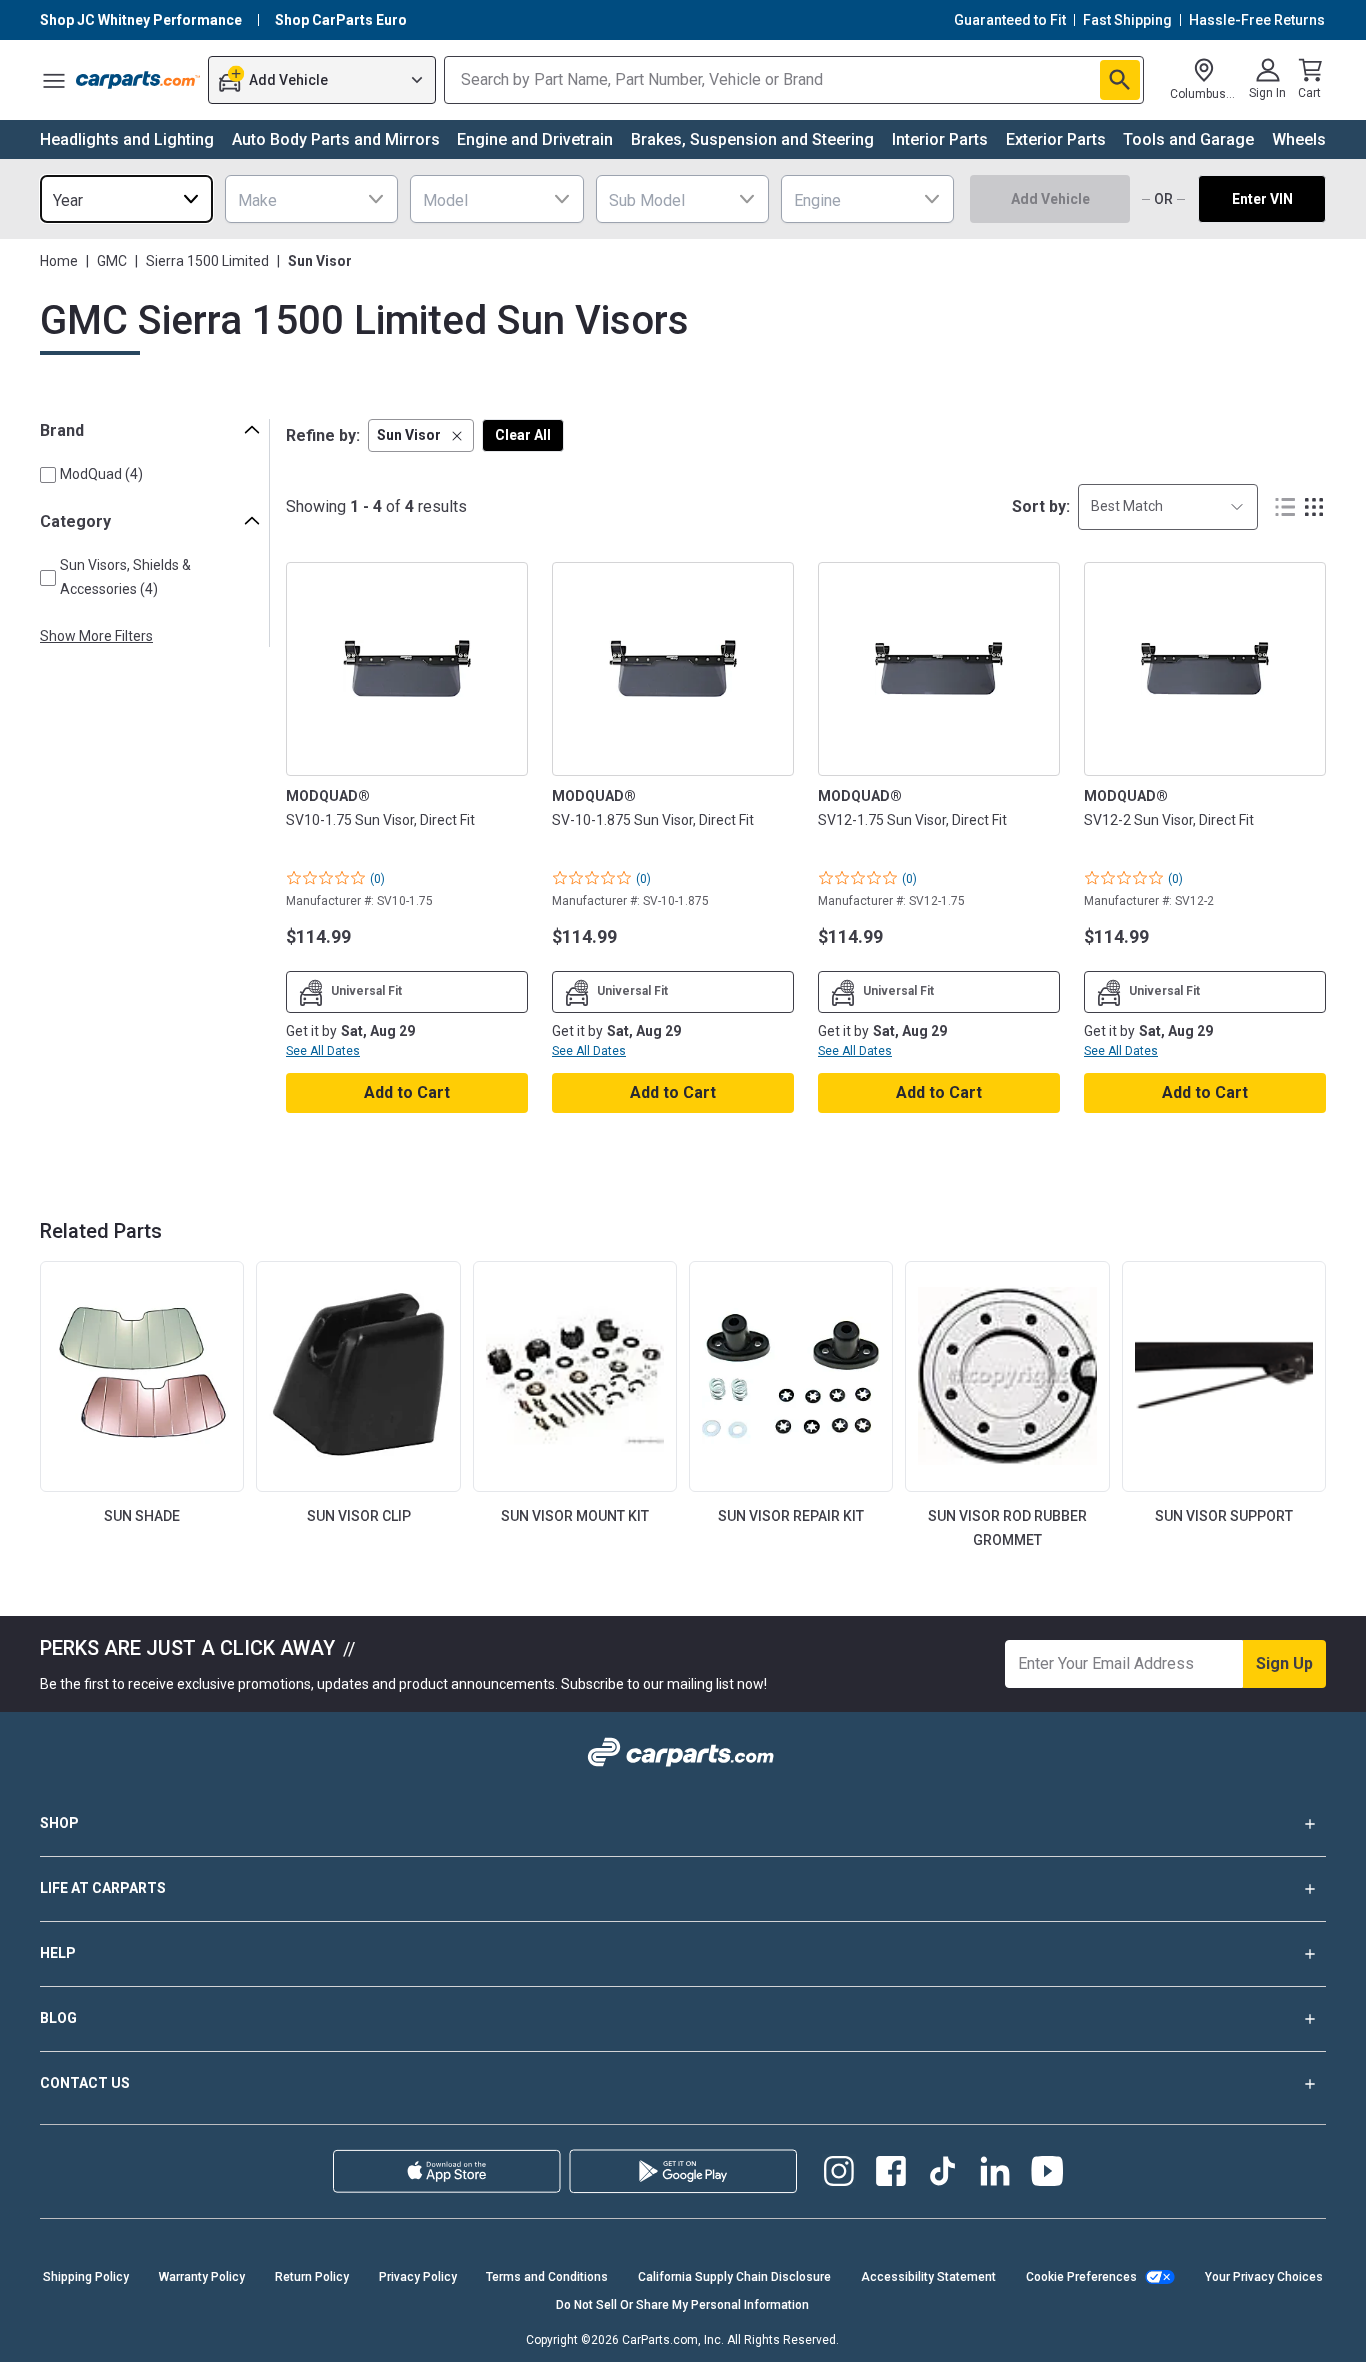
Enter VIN (1262, 199)
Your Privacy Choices (1264, 2277)
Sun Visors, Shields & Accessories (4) (125, 576)
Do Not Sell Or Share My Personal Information (682, 2305)
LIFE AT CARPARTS (103, 1888)
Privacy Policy (418, 2277)
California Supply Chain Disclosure (734, 2277)
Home (59, 261)
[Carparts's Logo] (138, 80)
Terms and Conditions (547, 2277)
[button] (421, 435)
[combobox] (126, 199)
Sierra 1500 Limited (207, 261)
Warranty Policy (202, 2277)
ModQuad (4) (101, 474)
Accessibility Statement (928, 2277)
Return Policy (312, 2277)
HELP (58, 1953)
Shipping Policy (86, 2277)
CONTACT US (85, 2083)
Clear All (523, 435)
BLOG (58, 2018)
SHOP (59, 1823)
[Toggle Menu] (54, 80)
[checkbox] (48, 475)
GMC (112, 261)
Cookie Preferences (1081, 2277)
